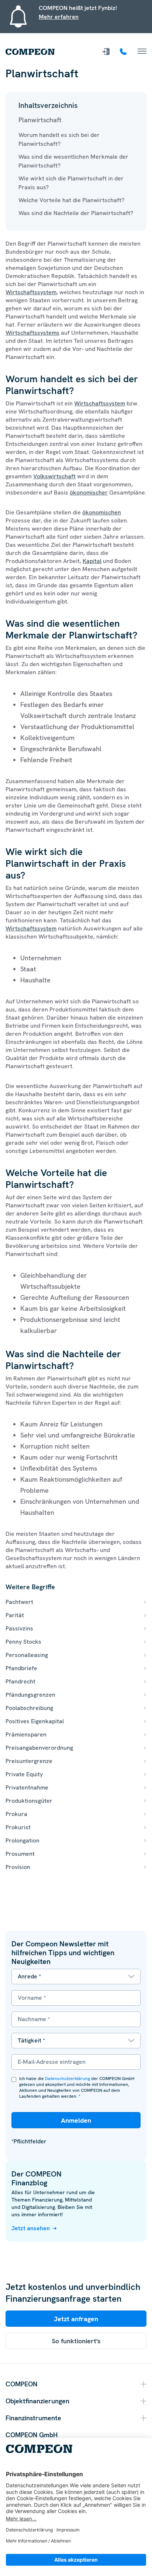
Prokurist (18, 1827)
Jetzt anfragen (76, 2319)
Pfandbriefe (21, 1668)
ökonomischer (89, 492)
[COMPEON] (30, 52)
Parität (15, 1615)
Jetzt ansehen (31, 2228)
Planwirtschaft (40, 120)
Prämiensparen (26, 1734)
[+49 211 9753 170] (124, 52)
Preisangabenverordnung (39, 1748)
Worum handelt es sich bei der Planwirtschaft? (59, 139)
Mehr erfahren (59, 17)
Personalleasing (27, 1655)
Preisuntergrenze (29, 1761)
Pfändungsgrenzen (30, 1695)
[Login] (107, 52)
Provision (18, 1867)
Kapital (92, 561)
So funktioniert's (76, 2341)
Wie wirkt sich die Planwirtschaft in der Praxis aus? (71, 183)
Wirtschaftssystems (32, 333)
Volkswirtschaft (54, 476)
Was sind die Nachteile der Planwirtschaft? (76, 213)
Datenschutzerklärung (68, 2079)
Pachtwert (19, 1602)
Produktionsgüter (29, 1801)
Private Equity (24, 1774)
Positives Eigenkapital (35, 1721)
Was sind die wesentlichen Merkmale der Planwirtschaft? (73, 161)
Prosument (20, 1854)
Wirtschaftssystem (31, 292)
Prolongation (23, 1840)
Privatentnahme (27, 1787)
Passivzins (19, 1628)
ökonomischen (102, 512)
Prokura (16, 1814)
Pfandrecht (20, 1681)
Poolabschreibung (29, 1708)
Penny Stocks (23, 1642)
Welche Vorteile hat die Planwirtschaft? (71, 200)
